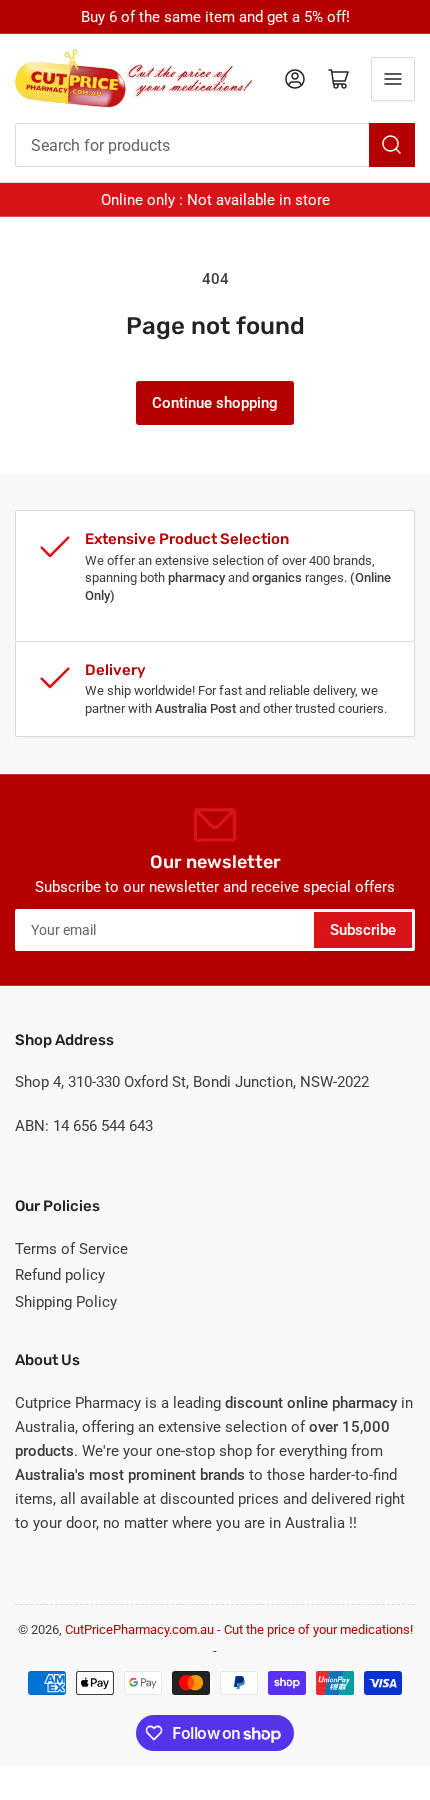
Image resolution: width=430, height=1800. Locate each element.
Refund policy (60, 1275)
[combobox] (215, 145)
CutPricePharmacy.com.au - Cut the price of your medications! (239, 1629)
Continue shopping (215, 403)
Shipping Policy (66, 1302)
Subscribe (363, 930)
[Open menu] (393, 79)
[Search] (392, 145)
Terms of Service (71, 1249)
